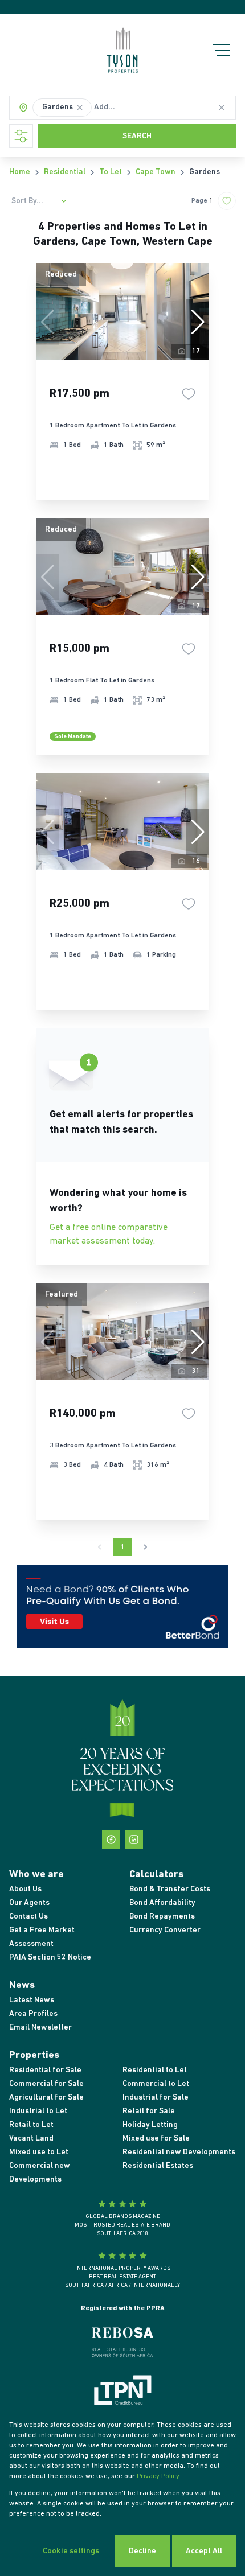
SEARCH (137, 136)
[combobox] (132, 108)
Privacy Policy (158, 2476)
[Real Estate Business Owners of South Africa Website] (122, 2347)
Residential (65, 172)
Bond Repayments (162, 1917)
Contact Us (28, 1917)
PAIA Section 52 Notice (50, 1958)
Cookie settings (71, 2551)
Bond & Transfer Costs (170, 1889)
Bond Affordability (162, 1903)
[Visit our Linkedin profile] (134, 1840)
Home (20, 172)
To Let (111, 172)
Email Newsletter (40, 2028)
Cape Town (156, 172)
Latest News (32, 2000)
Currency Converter (165, 1930)
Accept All (204, 2551)
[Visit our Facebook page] (111, 1840)
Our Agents (29, 1903)
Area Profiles (33, 2014)
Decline (142, 2551)
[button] (80, 108)
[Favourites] (189, 394)
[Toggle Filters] (21, 136)
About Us (25, 1889)
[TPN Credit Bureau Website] (122, 2392)
